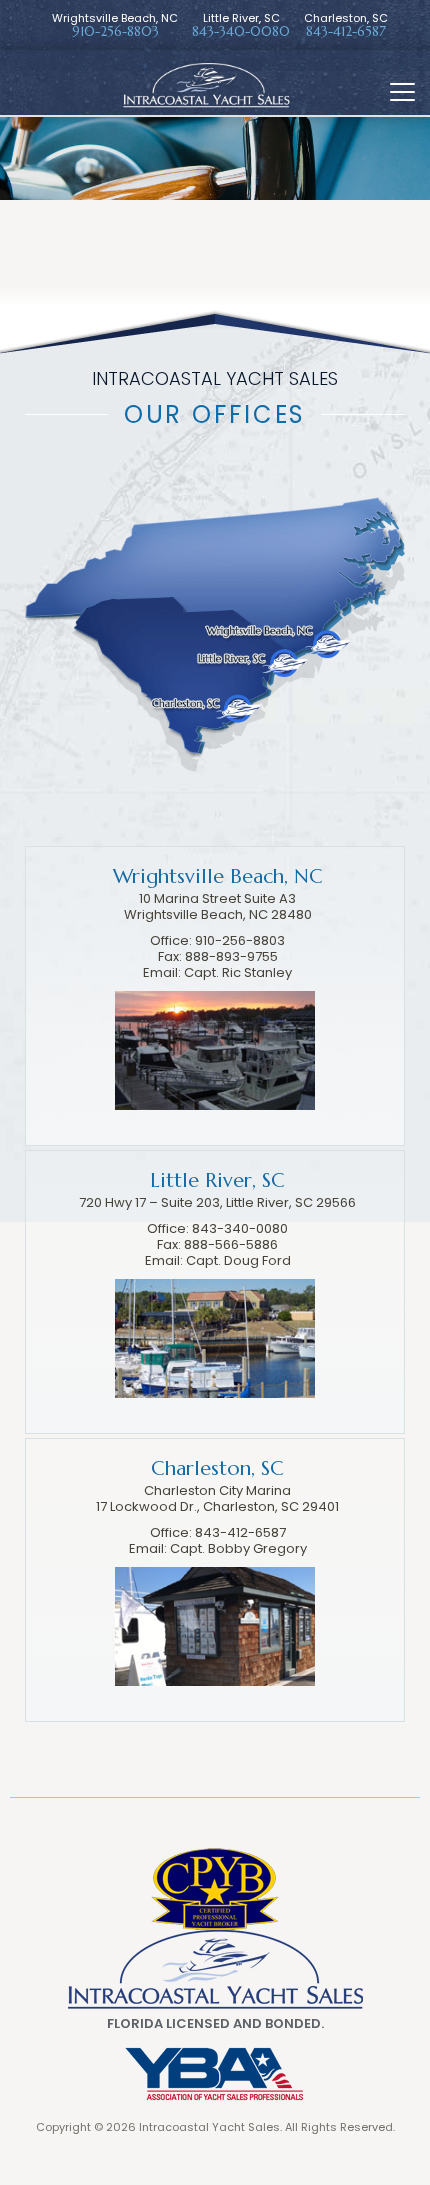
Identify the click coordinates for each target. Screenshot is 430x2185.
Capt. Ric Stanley (238, 972)
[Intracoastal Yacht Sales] (215, 1968)
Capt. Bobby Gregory (238, 1548)
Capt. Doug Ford (238, 1260)
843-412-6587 (346, 32)
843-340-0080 (241, 32)
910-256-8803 (115, 32)
